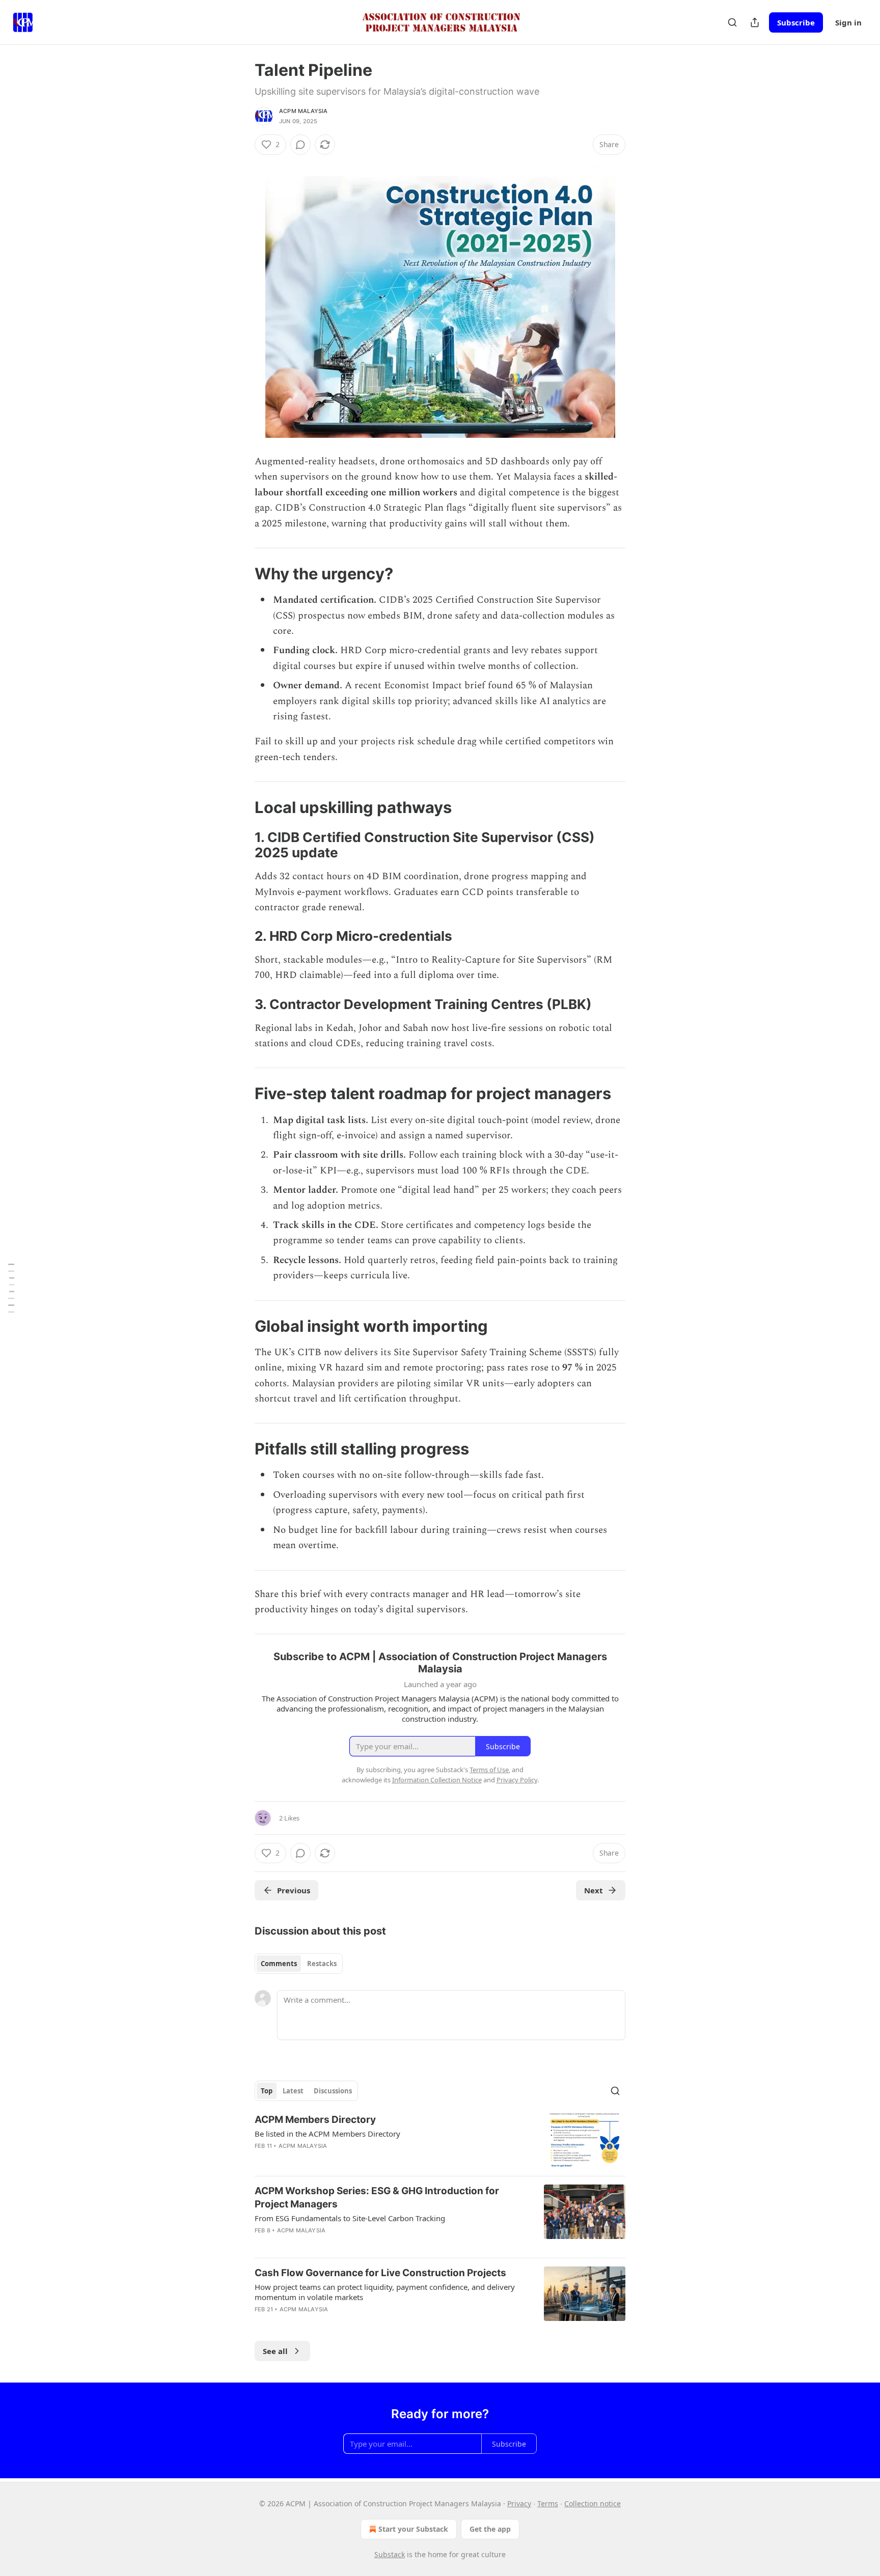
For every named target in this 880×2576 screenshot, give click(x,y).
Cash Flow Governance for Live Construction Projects (380, 2273)
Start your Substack (413, 2529)
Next (594, 1890)
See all (275, 2351)
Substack (390, 2554)
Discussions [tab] (333, 2091)
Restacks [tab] (322, 1964)
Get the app (490, 2529)
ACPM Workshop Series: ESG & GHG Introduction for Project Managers (377, 2197)
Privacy (519, 2503)
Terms (548, 2503)
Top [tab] (267, 2091)
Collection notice (593, 2503)
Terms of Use (489, 1770)
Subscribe (796, 22)
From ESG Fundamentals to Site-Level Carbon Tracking (350, 2218)
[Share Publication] (755, 22)
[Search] (732, 22)
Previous (294, 1890)
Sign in (848, 22)
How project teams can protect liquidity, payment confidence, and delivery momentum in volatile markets (385, 2292)
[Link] (240, 574)
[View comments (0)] (300, 145)
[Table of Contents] (11, 1288)
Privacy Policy (517, 1780)
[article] (440, 2140)
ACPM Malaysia (304, 111)
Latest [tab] (293, 2091)
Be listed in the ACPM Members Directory (327, 2134)
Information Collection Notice (437, 1780)
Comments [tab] (279, 1964)
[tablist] (299, 1964)
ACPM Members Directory (315, 2120)
